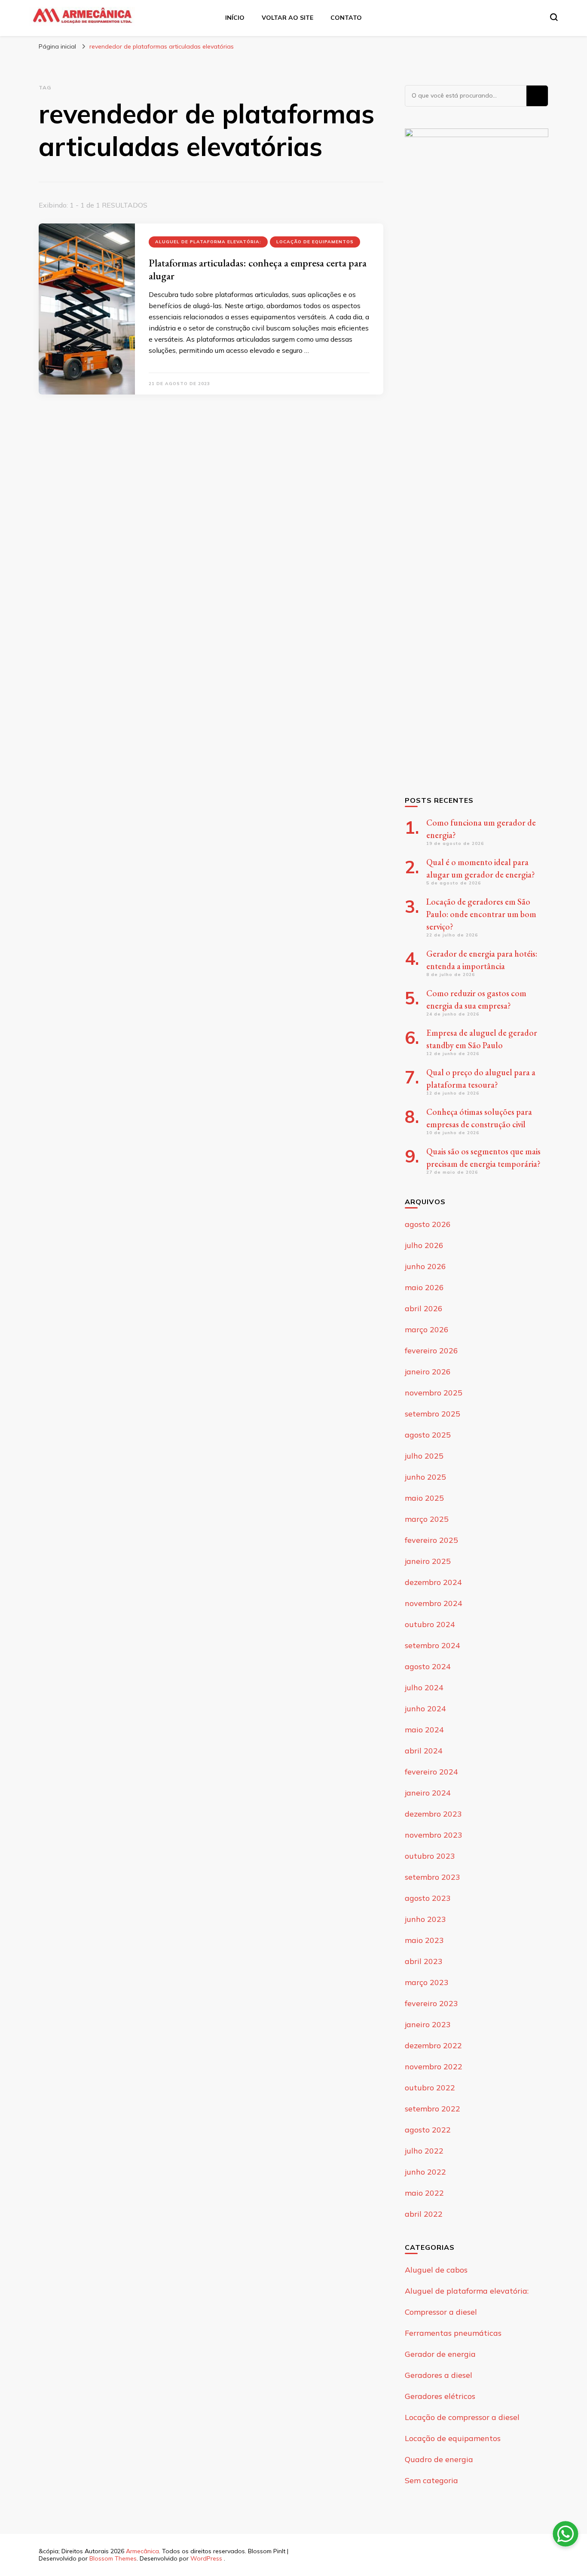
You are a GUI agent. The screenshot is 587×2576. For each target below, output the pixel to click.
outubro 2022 (430, 2088)
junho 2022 (425, 2172)
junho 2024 (425, 1709)
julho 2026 (424, 1245)
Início (235, 18)
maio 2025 (424, 1498)
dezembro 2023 (433, 1814)
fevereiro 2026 (431, 1351)
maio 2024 (424, 1730)
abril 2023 (424, 1961)
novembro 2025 (434, 1393)
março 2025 (427, 1519)
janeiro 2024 (428, 1793)
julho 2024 (424, 1687)
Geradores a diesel (439, 2375)
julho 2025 (424, 1456)
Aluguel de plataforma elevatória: (208, 242)
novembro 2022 (434, 2067)
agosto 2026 (428, 1224)
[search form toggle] (554, 17)
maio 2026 (424, 1287)
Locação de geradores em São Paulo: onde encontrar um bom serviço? (481, 914)
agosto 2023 (428, 1898)
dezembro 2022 (433, 2045)
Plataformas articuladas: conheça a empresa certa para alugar (258, 269)
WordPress (206, 2558)
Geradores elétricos (440, 2396)
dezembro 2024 (433, 1582)
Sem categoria (431, 2480)
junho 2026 (425, 1266)
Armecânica (142, 2551)
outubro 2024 (430, 1624)
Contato (346, 18)
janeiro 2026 (428, 1372)
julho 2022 (424, 2151)
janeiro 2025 (428, 1561)
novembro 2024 (434, 1603)
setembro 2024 (433, 1645)
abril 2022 (424, 2214)
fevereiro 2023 (431, 2003)
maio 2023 (424, 1940)
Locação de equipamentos (315, 242)
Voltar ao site (287, 18)
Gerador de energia (440, 2354)
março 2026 (427, 1329)
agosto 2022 (428, 2130)
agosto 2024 (428, 1666)
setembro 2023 (433, 1877)
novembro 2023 (434, 1835)
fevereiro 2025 (431, 1540)
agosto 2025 (428, 1435)
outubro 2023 (430, 1856)
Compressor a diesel (441, 2312)
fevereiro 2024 (431, 1772)
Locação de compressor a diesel (462, 2417)
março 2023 (427, 1982)
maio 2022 (424, 2193)
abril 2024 (424, 1751)
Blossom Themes (113, 2558)
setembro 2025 (433, 1414)
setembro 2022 (433, 2109)
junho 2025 (425, 1477)
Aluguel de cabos (436, 2270)
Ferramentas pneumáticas (453, 2333)
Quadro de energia (439, 2459)
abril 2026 (424, 1308)
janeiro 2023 (428, 2024)
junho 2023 (425, 1919)
